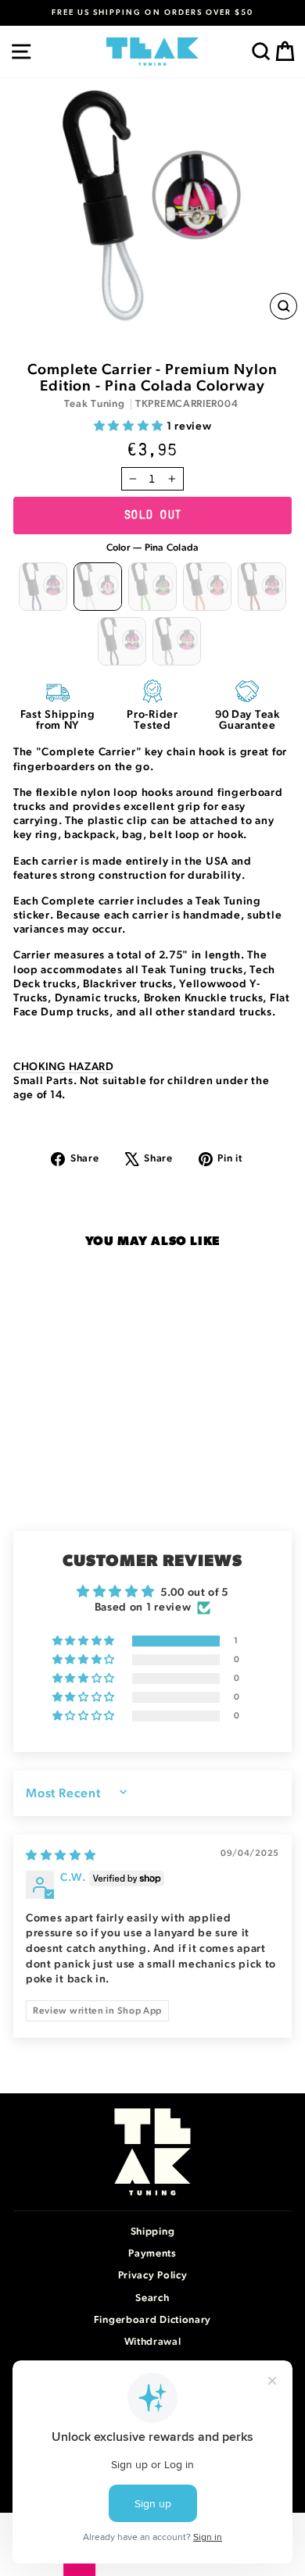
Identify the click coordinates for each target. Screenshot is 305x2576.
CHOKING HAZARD (64, 1067)
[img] (61, 1856)
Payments (152, 2254)
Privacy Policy (153, 2276)
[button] (130, 426)
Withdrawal (153, 2342)
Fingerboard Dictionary (152, 2320)
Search (152, 2298)
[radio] (43, 587)
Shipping (153, 2232)
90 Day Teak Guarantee (248, 720)
